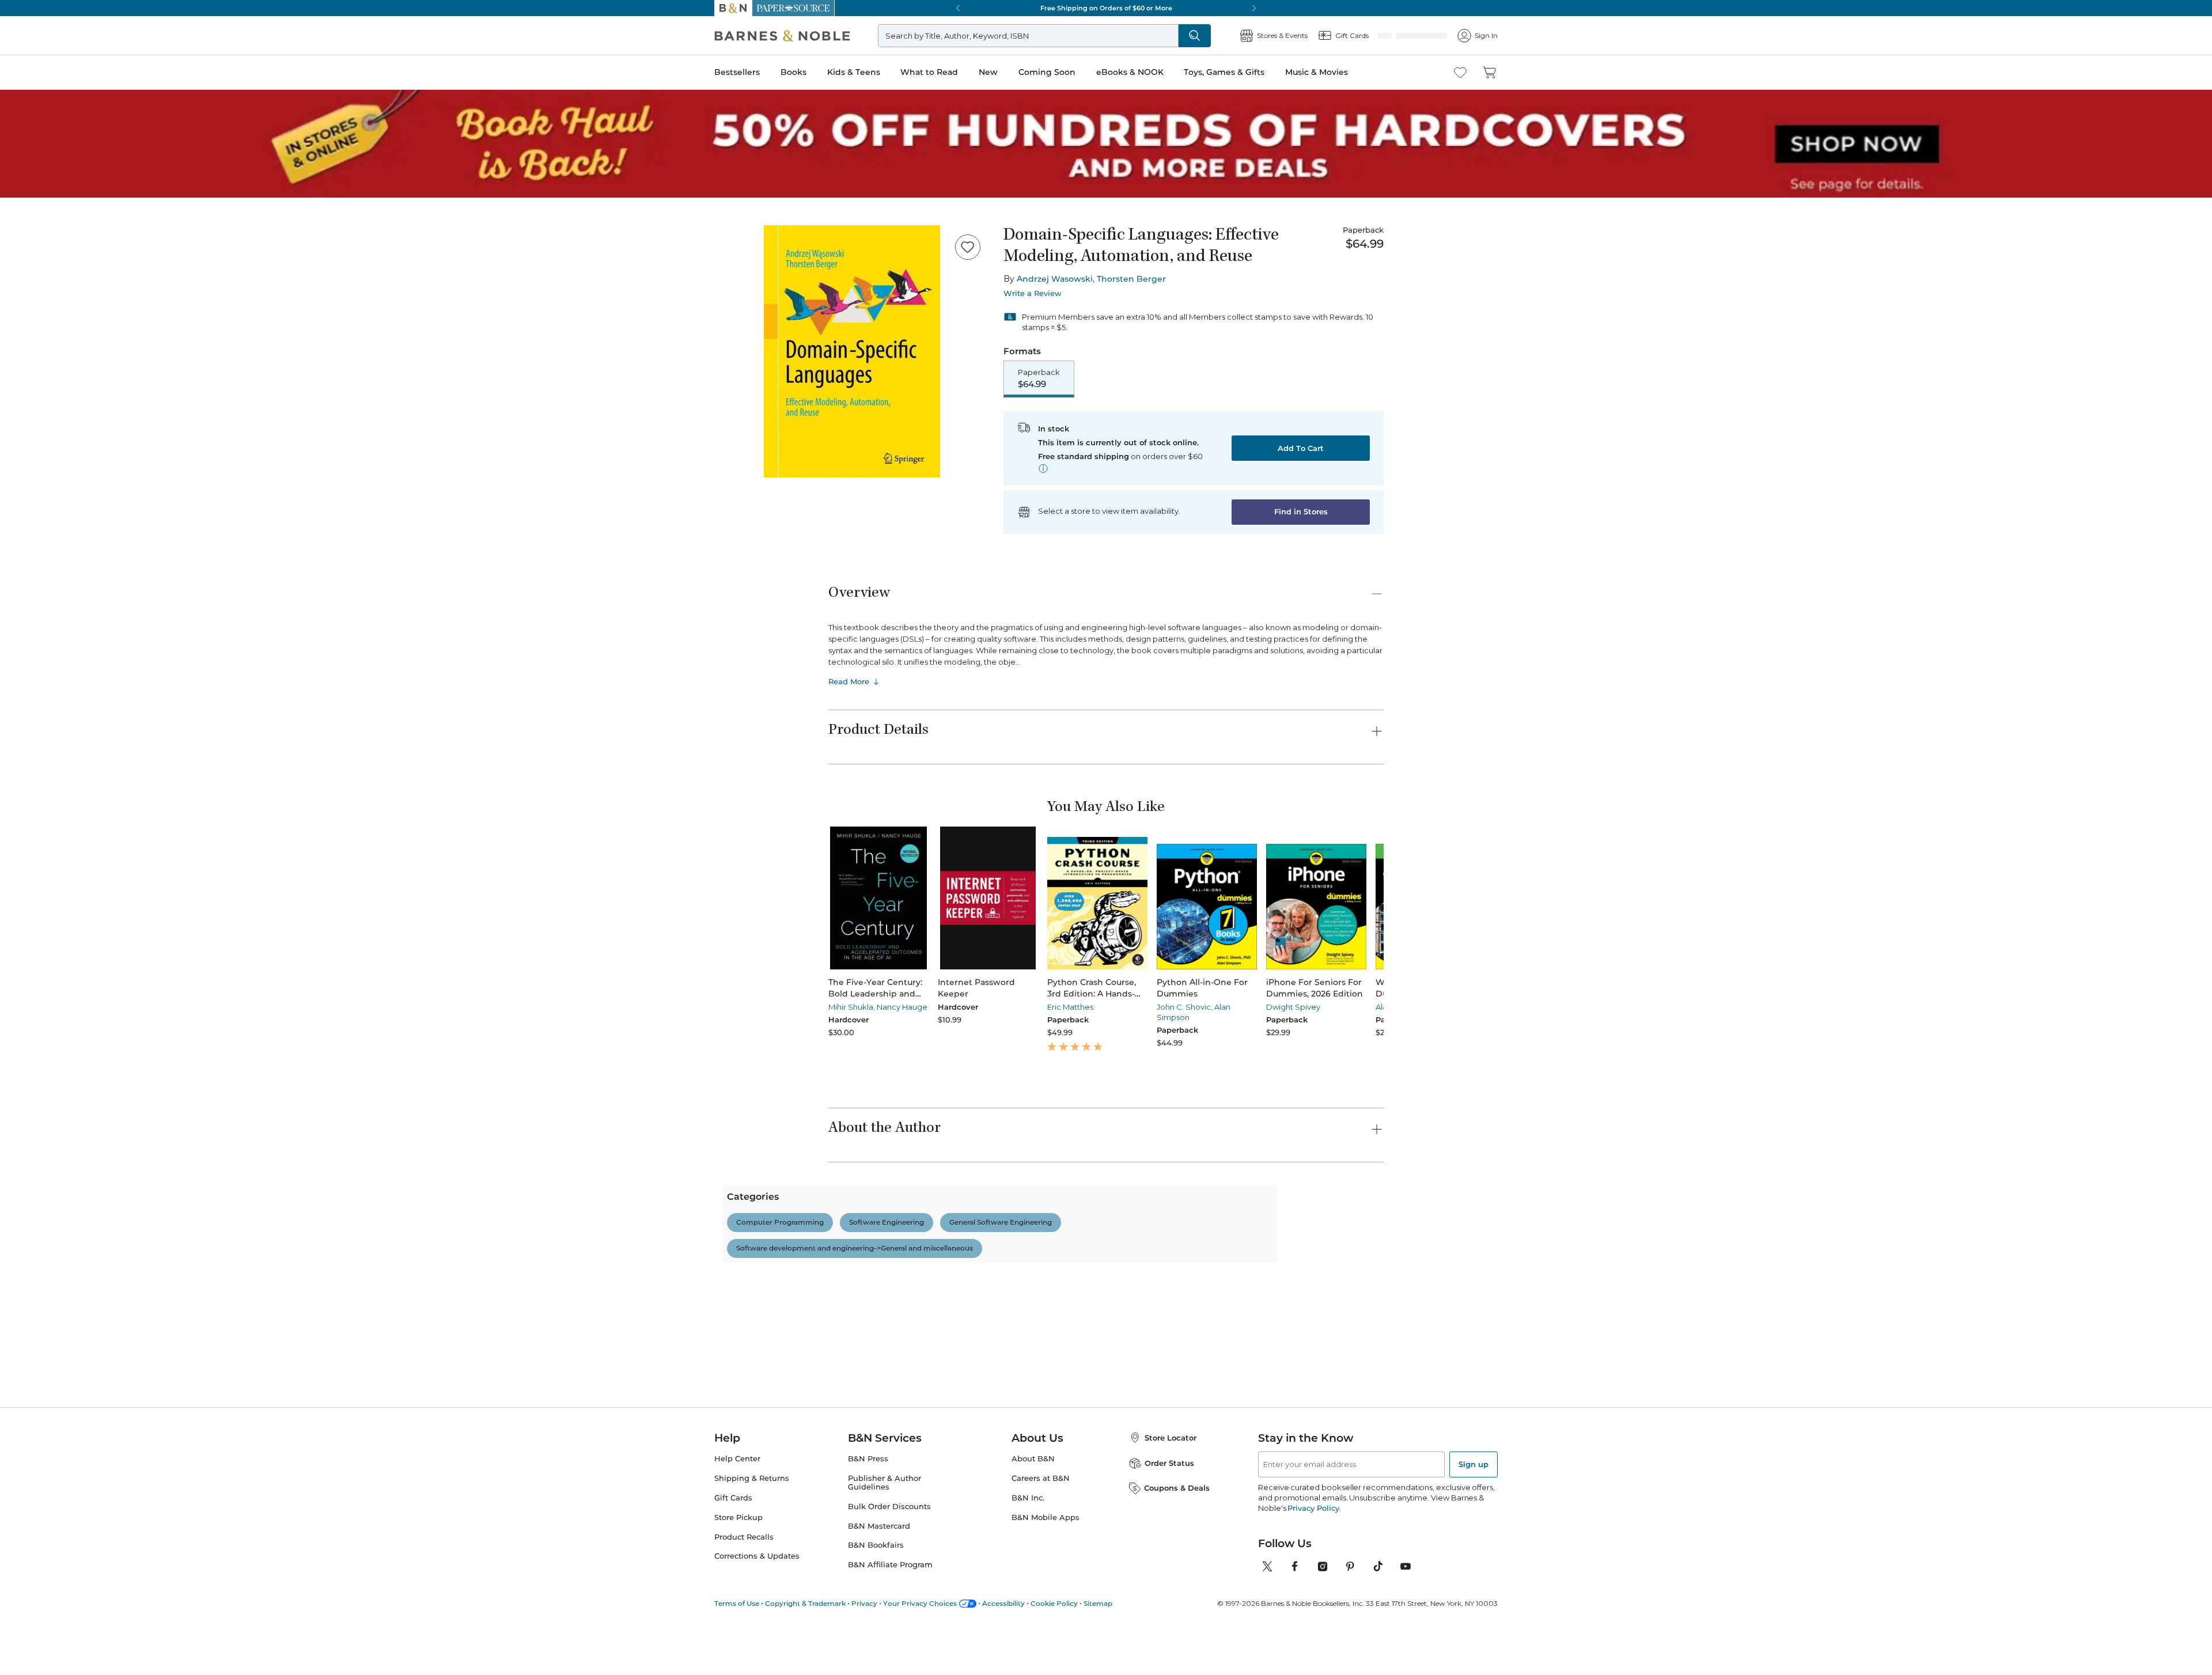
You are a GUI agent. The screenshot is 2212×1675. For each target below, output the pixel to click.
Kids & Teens (854, 72)
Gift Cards (733, 1603)
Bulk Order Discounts (889, 1611)
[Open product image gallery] (852, 351)
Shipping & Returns (752, 1584)
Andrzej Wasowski (1055, 279)
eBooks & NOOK (1130, 72)
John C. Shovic (1140, 1008)
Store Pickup (738, 1622)
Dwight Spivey (1235, 1008)
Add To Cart (1301, 449)
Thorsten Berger (1131, 279)
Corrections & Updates (757, 1661)
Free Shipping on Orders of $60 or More (1106, 8)
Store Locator (1171, 1543)
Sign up (1474, 1570)
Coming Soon (1047, 72)
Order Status (1169, 1568)
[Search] (1233, 36)
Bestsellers (737, 72)
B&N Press (868, 1564)
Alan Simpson (1328, 1008)
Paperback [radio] (1039, 379)
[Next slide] (1384, 899)
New (988, 72)
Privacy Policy (1313, 1613)
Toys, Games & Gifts (1224, 72)
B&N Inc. (1028, 1603)
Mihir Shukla (851, 1008)
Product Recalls (744, 1642)
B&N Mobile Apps (1046, 1622)
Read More (849, 683)
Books (793, 72)
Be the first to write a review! (1106, 1337)
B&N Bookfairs (876, 1651)
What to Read (929, 72)
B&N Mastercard (879, 1631)
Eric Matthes (1041, 1008)
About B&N (1033, 1564)
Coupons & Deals (1177, 1593)
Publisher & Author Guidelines (885, 1588)
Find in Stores (1301, 513)
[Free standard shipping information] (1043, 469)
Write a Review (1033, 293)
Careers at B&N (1041, 1584)
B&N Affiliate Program (890, 1670)
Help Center (737, 1564)
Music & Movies (1317, 72)
